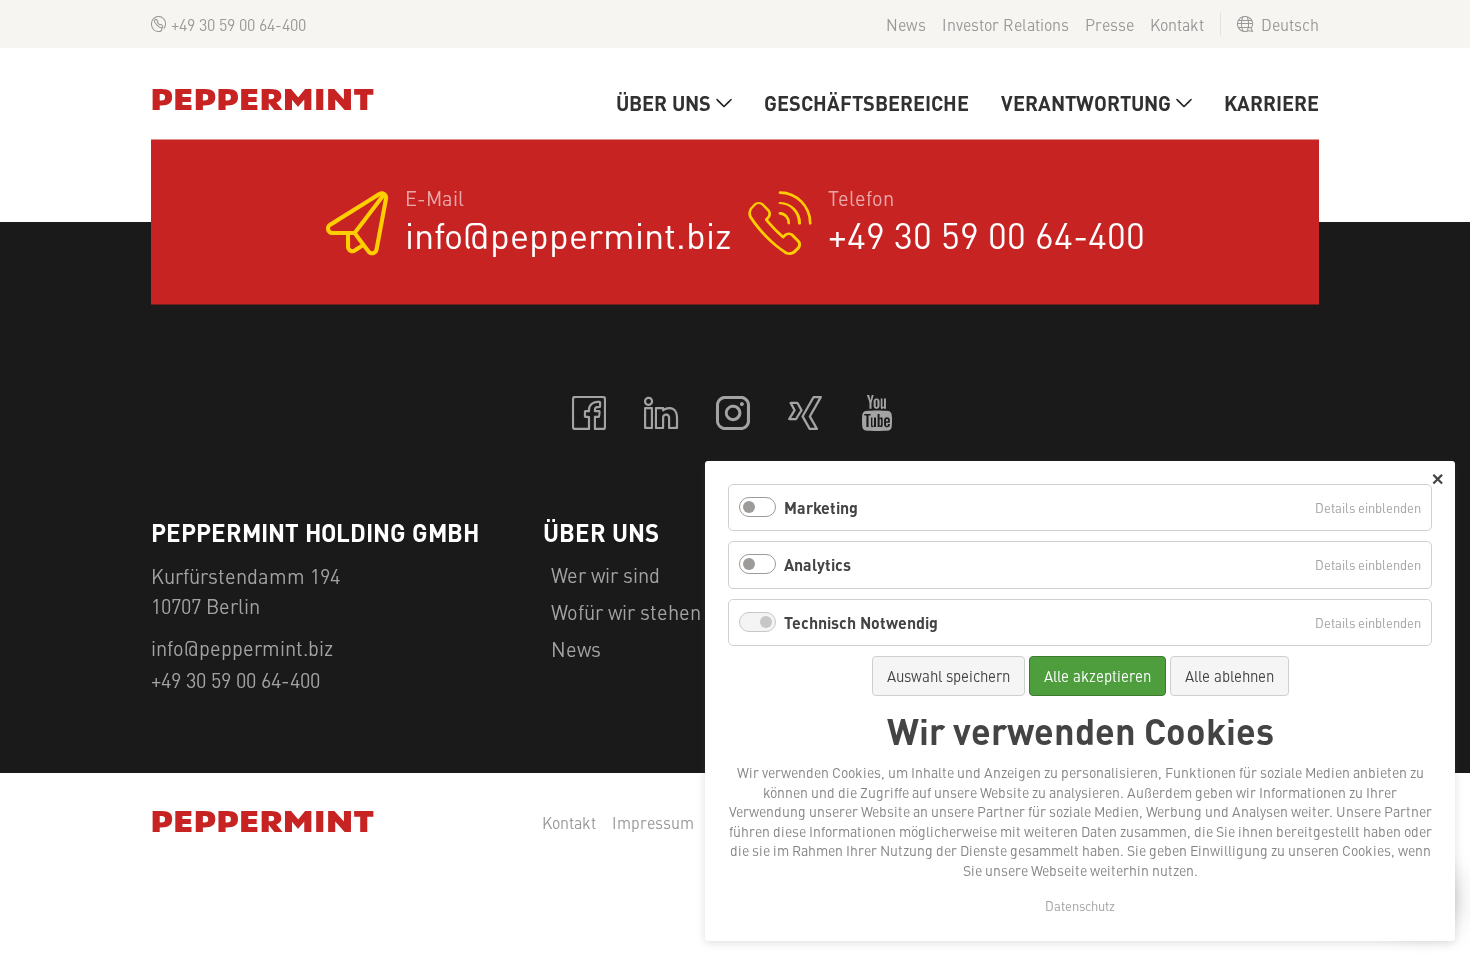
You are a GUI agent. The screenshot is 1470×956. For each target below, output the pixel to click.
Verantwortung (1086, 102)
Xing (807, 414)
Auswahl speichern (948, 675)
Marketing (821, 507)
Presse (1109, 24)
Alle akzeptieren (1097, 675)
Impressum (653, 823)
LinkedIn (663, 414)
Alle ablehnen (1229, 675)
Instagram (735, 414)
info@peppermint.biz (568, 235)
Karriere (1271, 102)
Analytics (817, 564)
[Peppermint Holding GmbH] (263, 99)
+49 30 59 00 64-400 (238, 24)
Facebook (591, 414)
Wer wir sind (605, 574)
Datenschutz (1080, 905)
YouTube (879, 414)
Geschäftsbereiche (866, 102)
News (906, 24)
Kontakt (1177, 24)
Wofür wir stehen (626, 611)
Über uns (663, 102)
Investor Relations (1005, 24)
